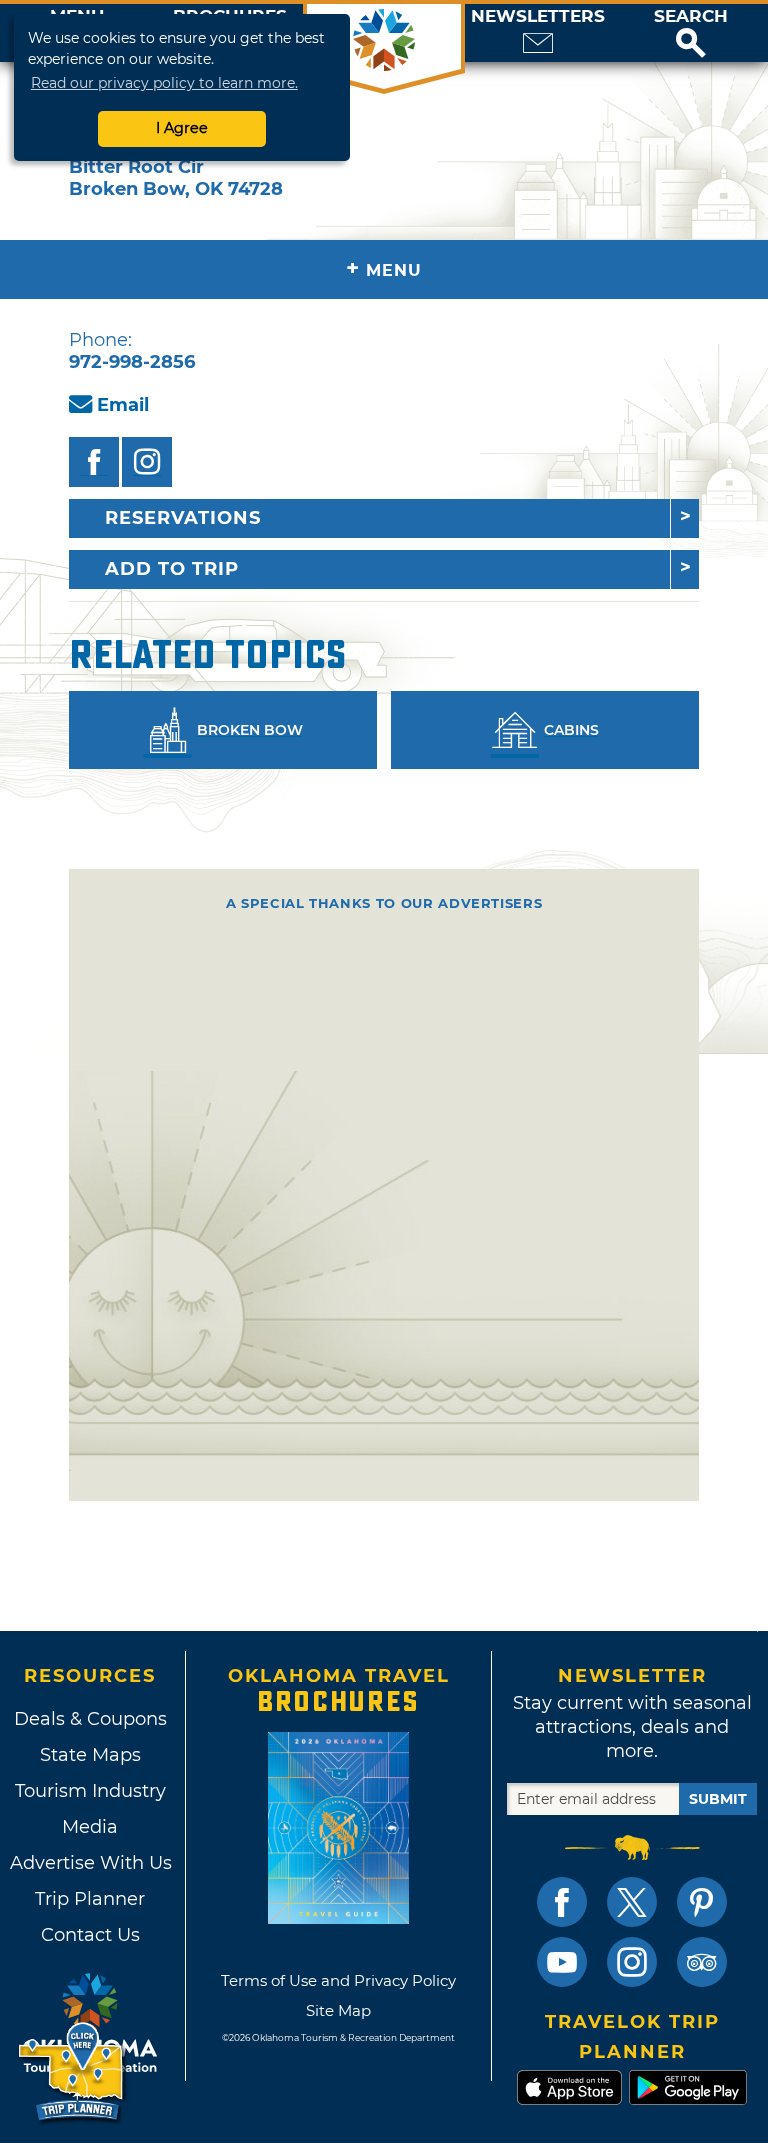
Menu (384, 268)
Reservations (183, 518)
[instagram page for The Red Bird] (147, 462)
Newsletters (538, 16)
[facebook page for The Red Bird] (94, 462)
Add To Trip (172, 569)
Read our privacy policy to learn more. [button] (164, 83)
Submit (718, 1799)
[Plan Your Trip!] (72, 2072)
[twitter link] (632, 1902)
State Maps (90, 1755)
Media (90, 1827)
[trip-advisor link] (702, 1962)
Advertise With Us (90, 1863)
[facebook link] (562, 1902)
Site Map (338, 2010)
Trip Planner (90, 1899)
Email (123, 405)
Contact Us (90, 1935)
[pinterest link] (702, 1902)
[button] (691, 33)
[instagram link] (632, 1962)
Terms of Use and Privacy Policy (338, 1980)
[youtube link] (562, 1962)
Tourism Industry (90, 1791)
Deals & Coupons (90, 1719)
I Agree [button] (182, 128)
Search (691, 16)
